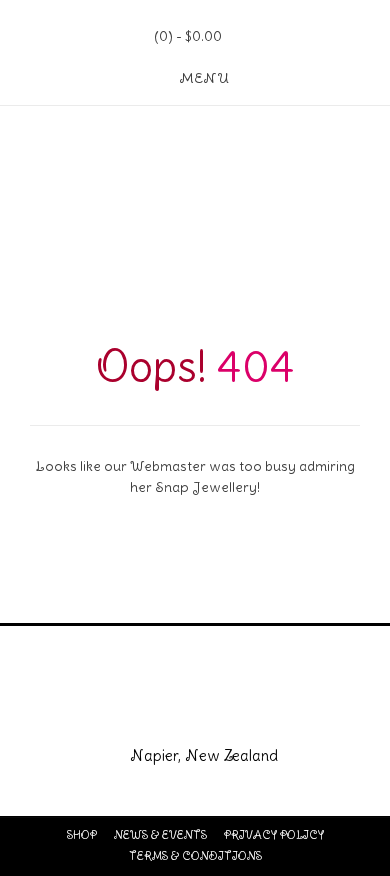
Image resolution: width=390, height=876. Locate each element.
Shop (82, 835)
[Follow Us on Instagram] (220, 706)
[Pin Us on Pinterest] (271, 706)
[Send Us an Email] (118, 706)
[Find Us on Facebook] (169, 706)
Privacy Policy (274, 835)
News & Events (160, 835)
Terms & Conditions (195, 856)
